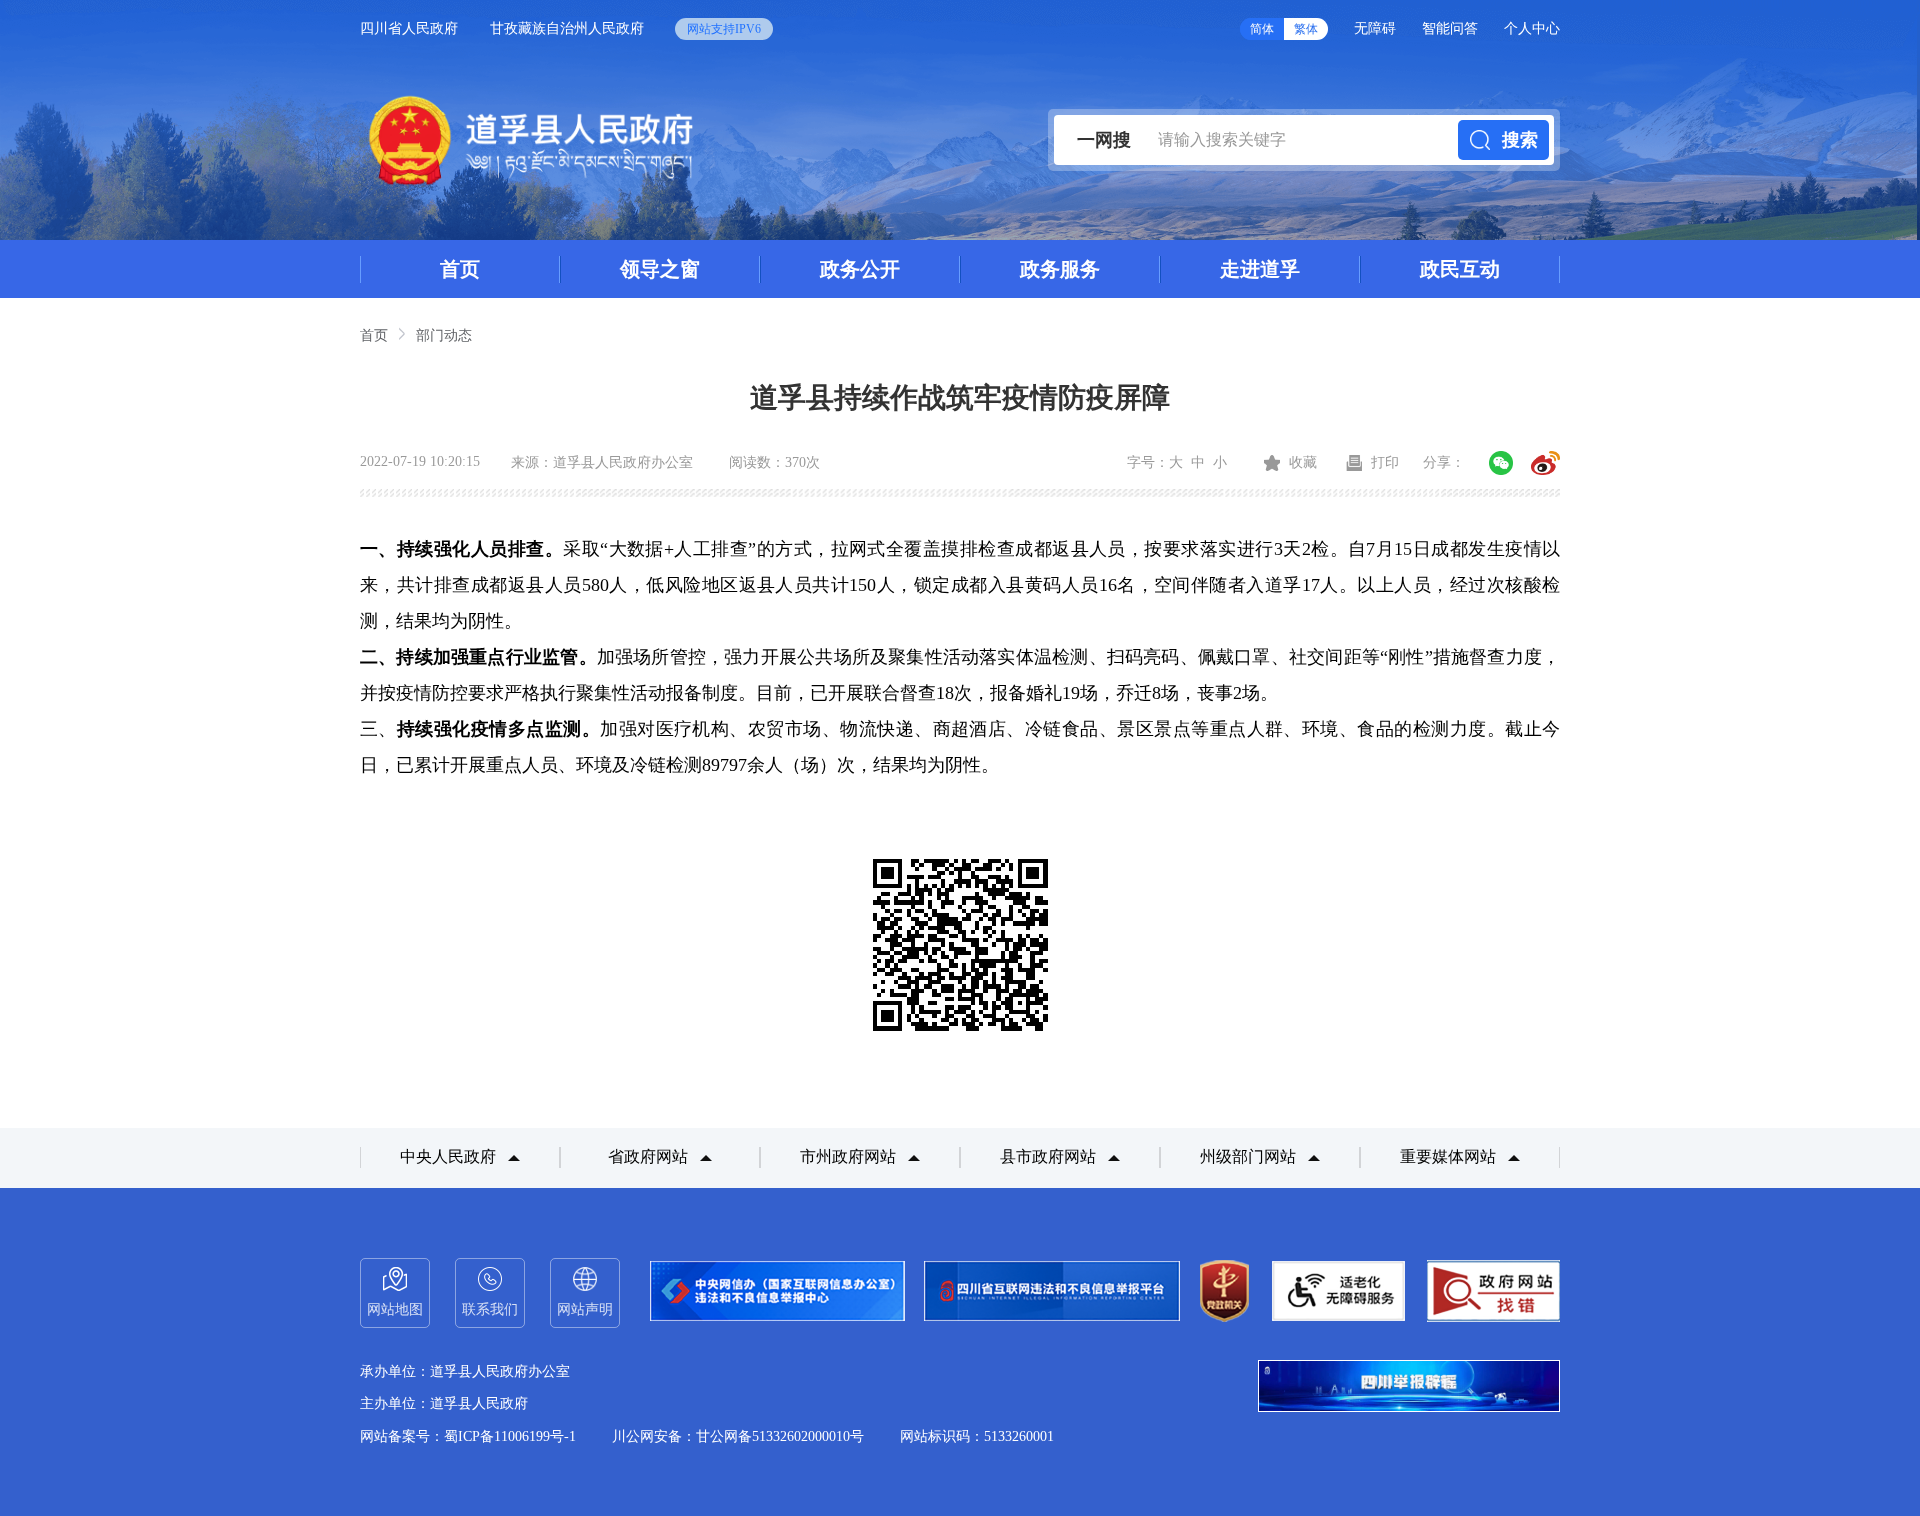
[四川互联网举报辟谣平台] (1409, 1388)
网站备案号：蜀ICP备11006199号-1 (468, 1436)
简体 (1262, 29)
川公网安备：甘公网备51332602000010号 (738, 1436)
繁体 (1306, 29)
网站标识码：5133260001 (977, 1436)
